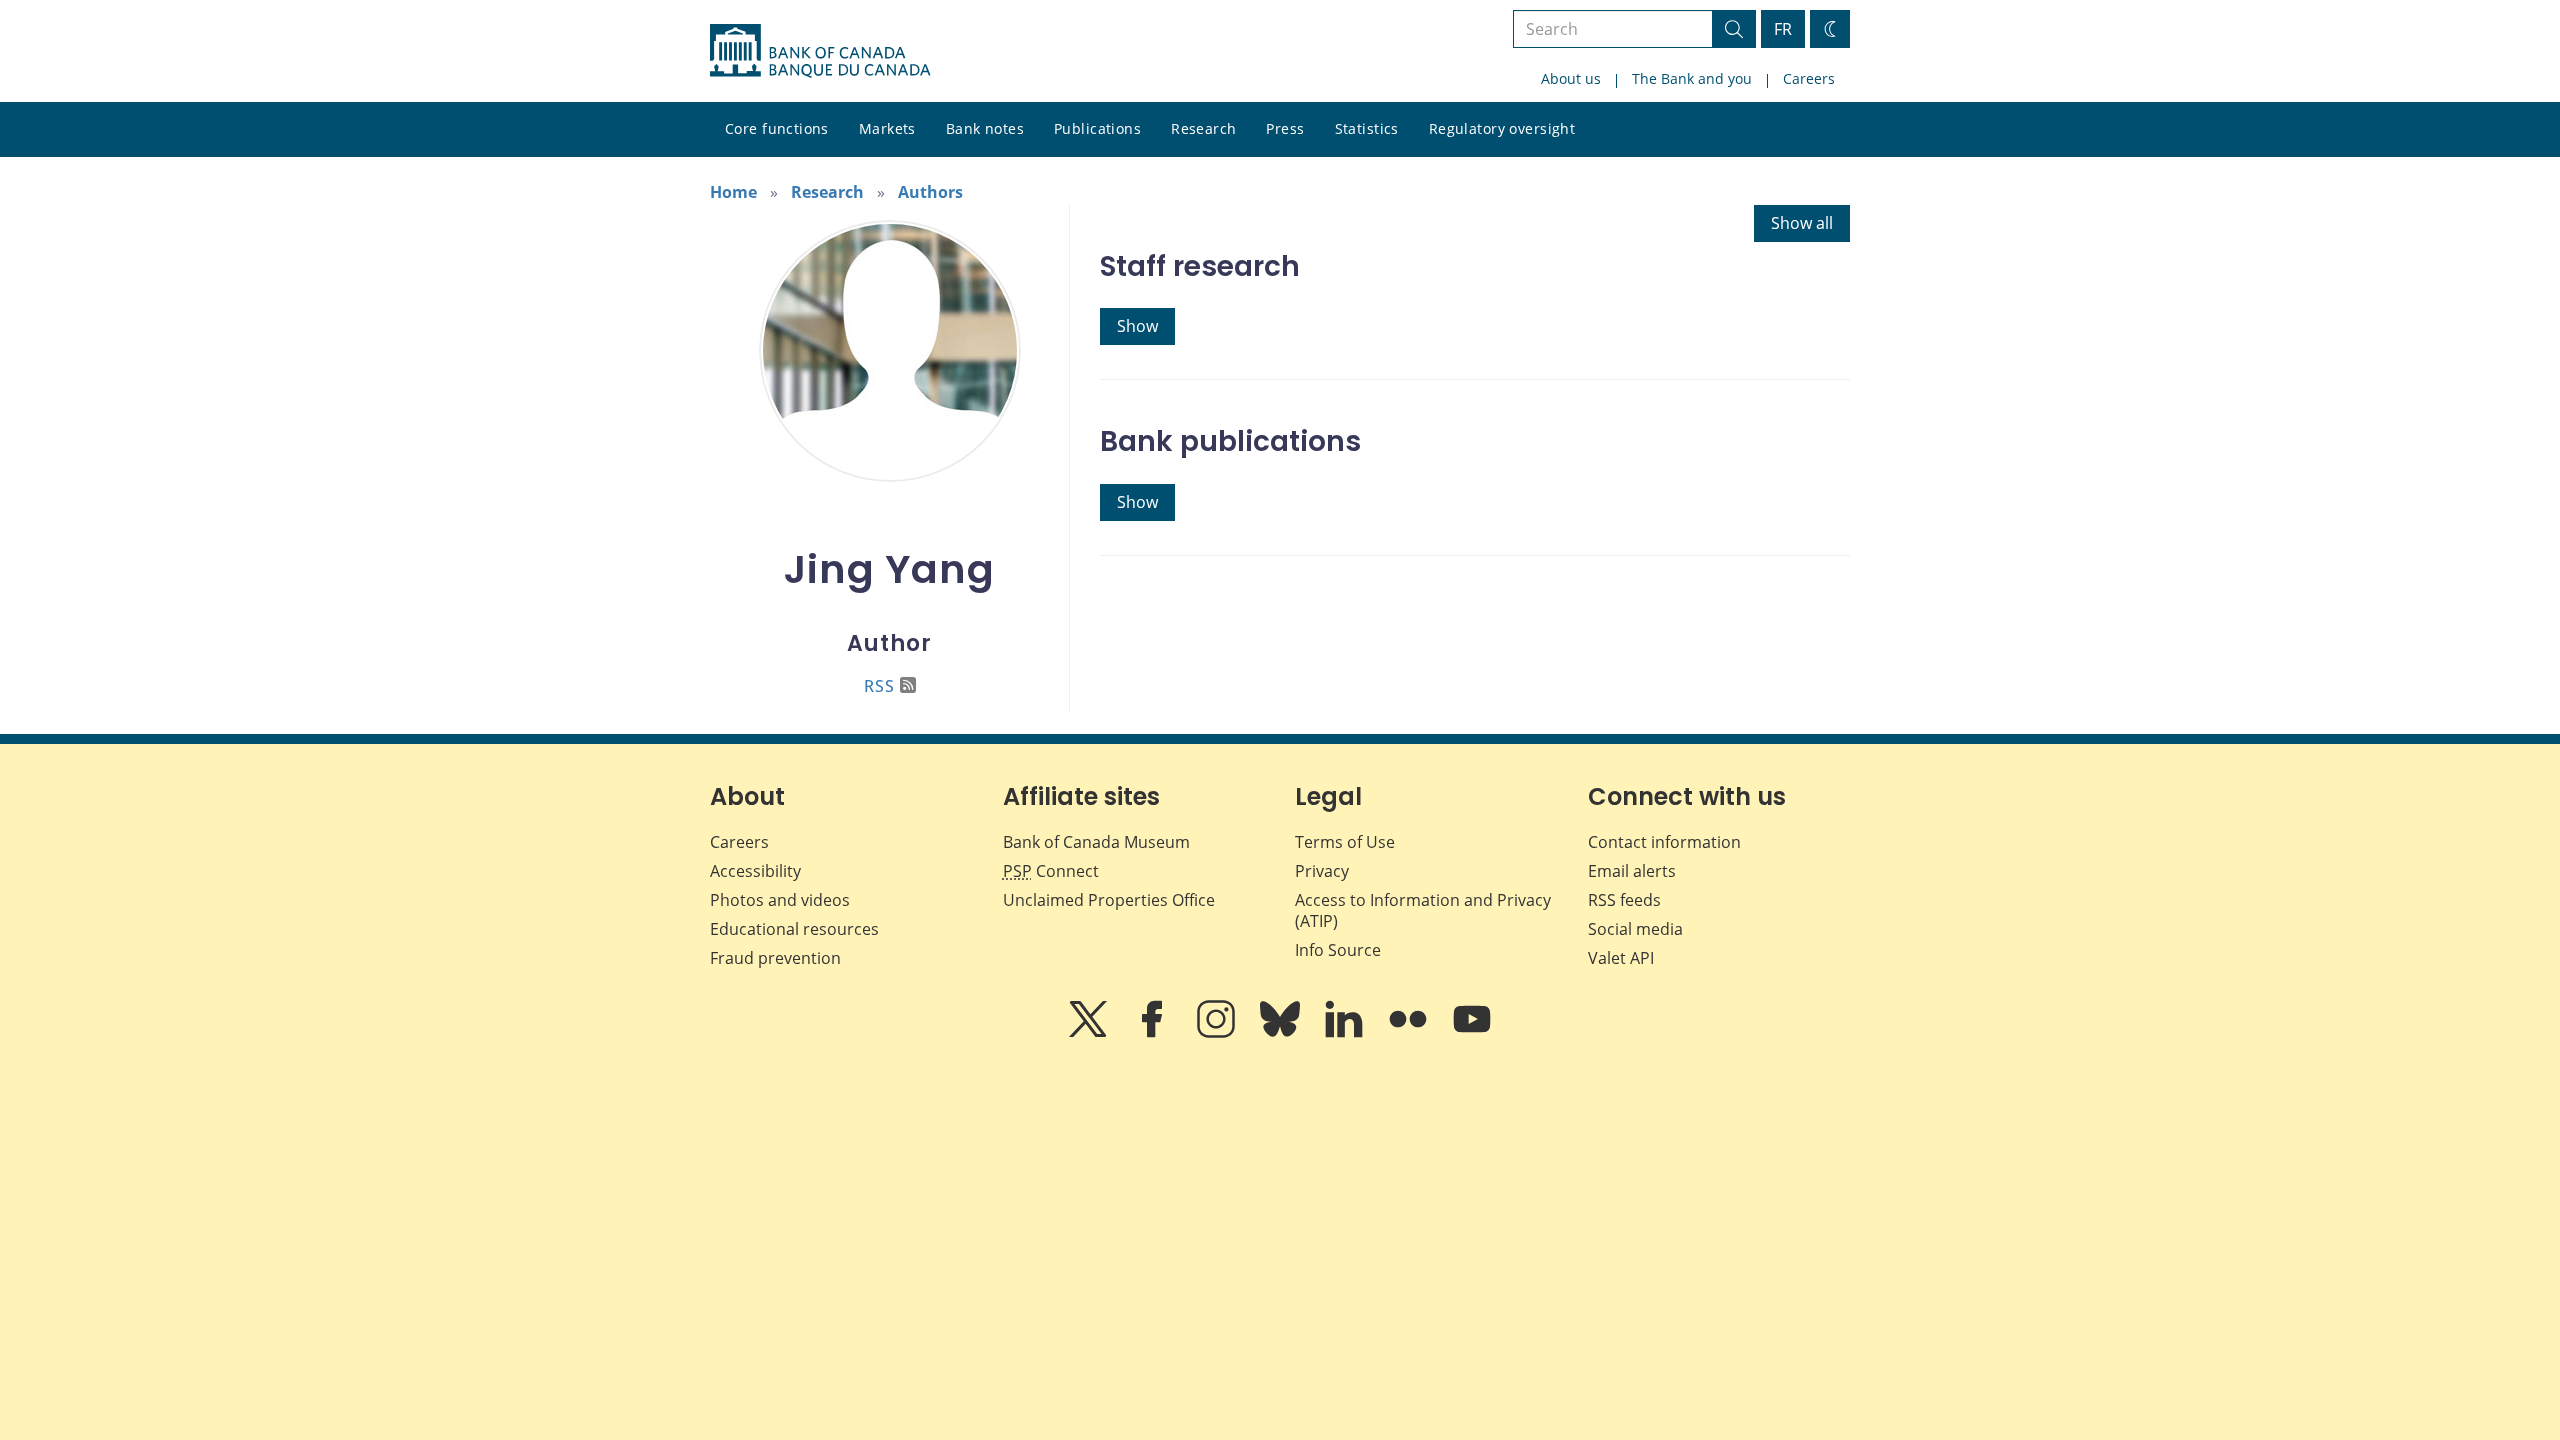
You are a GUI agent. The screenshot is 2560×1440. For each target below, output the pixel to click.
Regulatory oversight (1502, 128)
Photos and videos (780, 900)
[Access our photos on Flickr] (1410, 1033)
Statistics (1367, 128)
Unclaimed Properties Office (1109, 900)
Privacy (1322, 871)
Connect (1051, 871)
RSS (879, 686)
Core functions (777, 128)
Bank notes (985, 128)
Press (1285, 128)
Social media (1635, 929)
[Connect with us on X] (1090, 1033)
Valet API (1621, 958)
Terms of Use (1345, 842)
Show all (1802, 223)
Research (1203, 128)
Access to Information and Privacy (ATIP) (1423, 910)
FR (1783, 29)
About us (1571, 78)
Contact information (1664, 842)
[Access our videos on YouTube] (1472, 1033)
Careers (1809, 78)
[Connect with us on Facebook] (1154, 1033)
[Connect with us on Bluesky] (1282, 1033)
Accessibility (755, 871)
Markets (887, 128)
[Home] (820, 51)
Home (733, 192)
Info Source (1338, 950)
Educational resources (794, 929)
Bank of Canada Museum (1096, 842)
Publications (1097, 128)
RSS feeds (1624, 900)
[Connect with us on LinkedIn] (1346, 1033)
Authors (930, 192)
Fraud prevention (775, 958)
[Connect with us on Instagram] (1218, 1033)
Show (1137, 326)
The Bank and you (1692, 78)
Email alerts (1632, 871)
